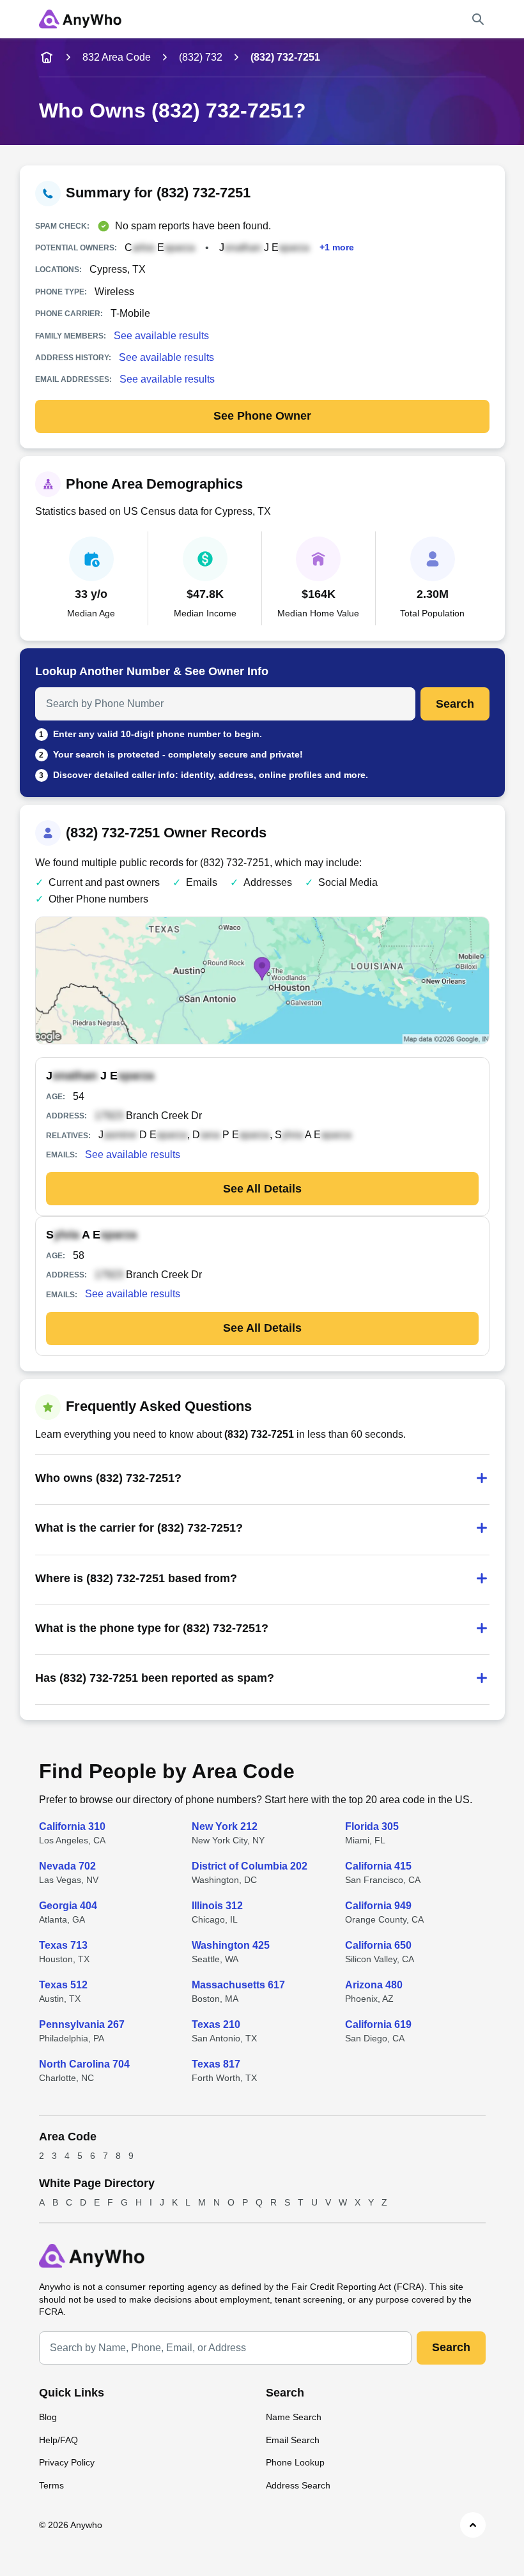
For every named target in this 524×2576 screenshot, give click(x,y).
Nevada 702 (67, 1866)
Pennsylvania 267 (82, 2024)
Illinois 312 (217, 1906)
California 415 (378, 1866)
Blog (48, 2417)
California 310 (72, 1826)
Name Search (294, 2417)
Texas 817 (216, 2064)
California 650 (378, 1945)
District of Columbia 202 (250, 1866)
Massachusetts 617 (238, 1985)
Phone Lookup (295, 2462)
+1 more (337, 248)
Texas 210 (216, 2024)
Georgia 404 (68, 1906)
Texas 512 (63, 1985)
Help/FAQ (58, 2440)
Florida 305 (372, 1826)
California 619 (378, 2024)
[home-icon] (47, 57)
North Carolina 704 (84, 2064)
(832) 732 (201, 57)
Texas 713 (63, 1945)
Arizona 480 (374, 1985)
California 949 (378, 1906)
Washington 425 (231, 1945)
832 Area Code (117, 57)
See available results (161, 336)
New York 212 (225, 1826)
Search (455, 704)
